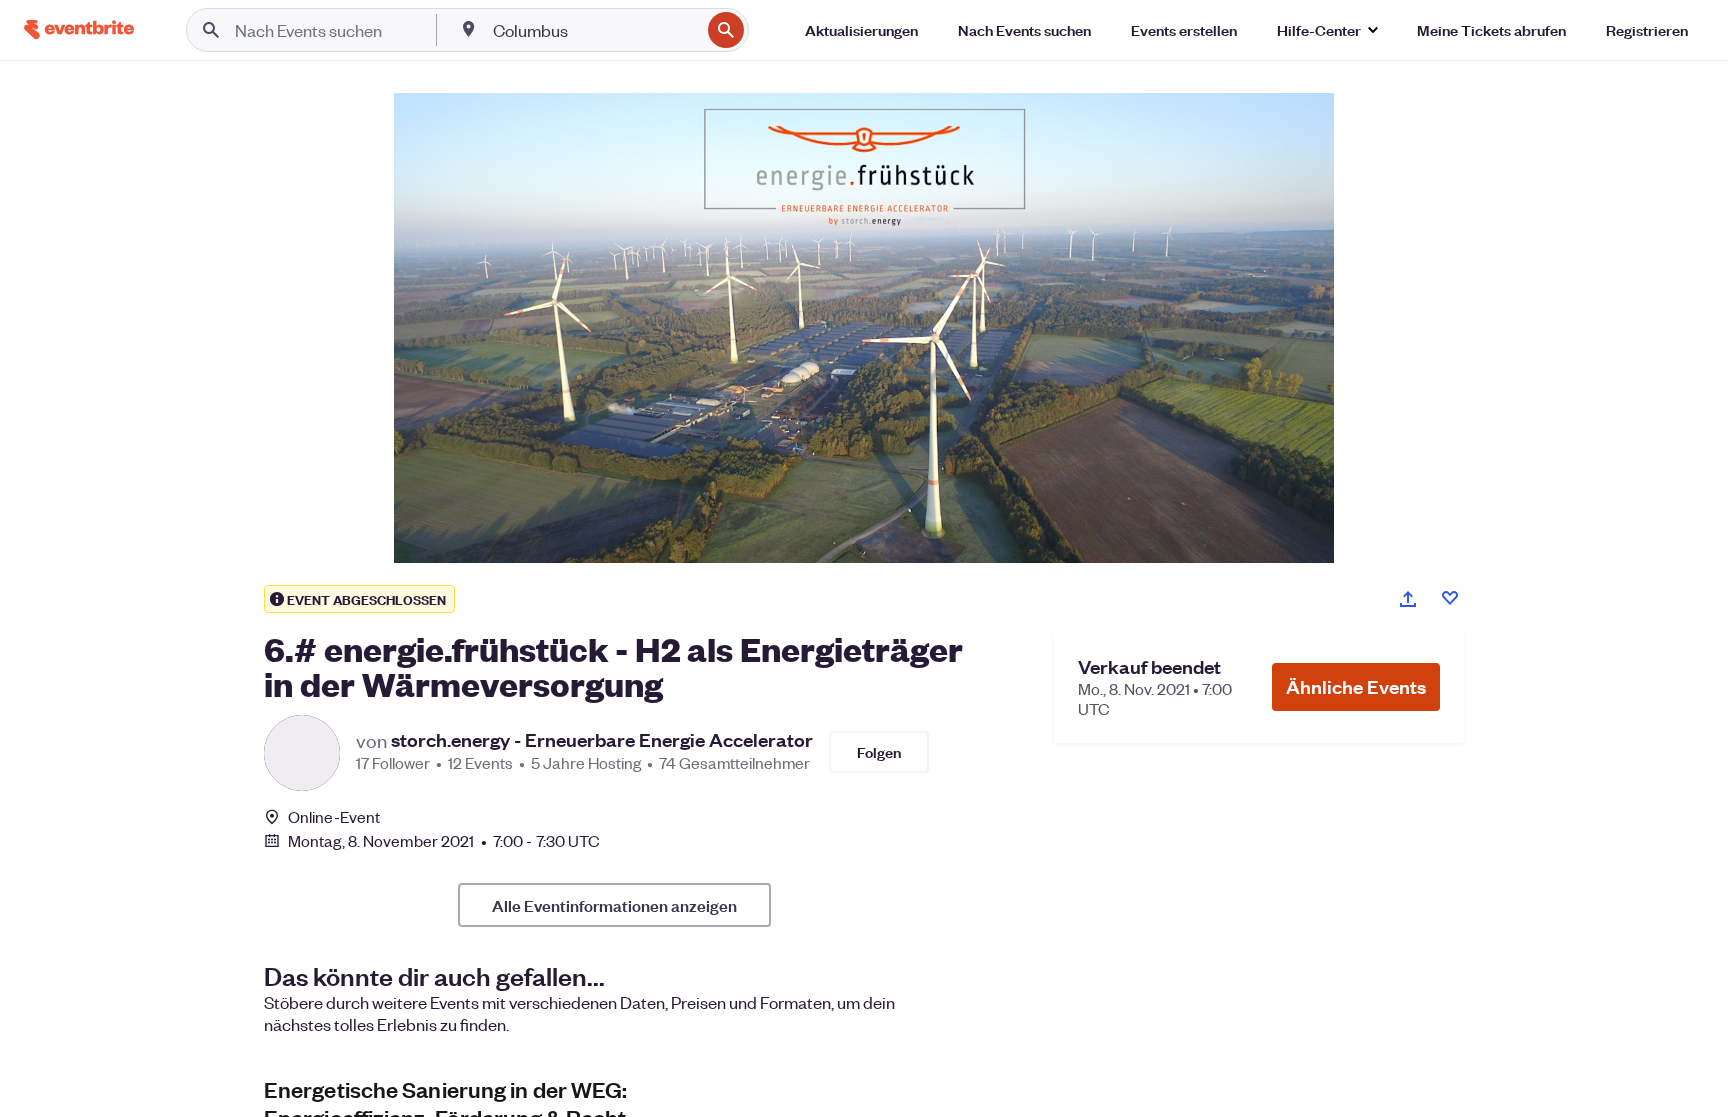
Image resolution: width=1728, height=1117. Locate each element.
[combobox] (594, 30)
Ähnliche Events (1356, 686)
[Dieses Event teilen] (1408, 599)
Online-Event (334, 817)
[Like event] (1450, 598)
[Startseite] (79, 29)
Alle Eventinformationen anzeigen (614, 905)
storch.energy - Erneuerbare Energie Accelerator (602, 740)
